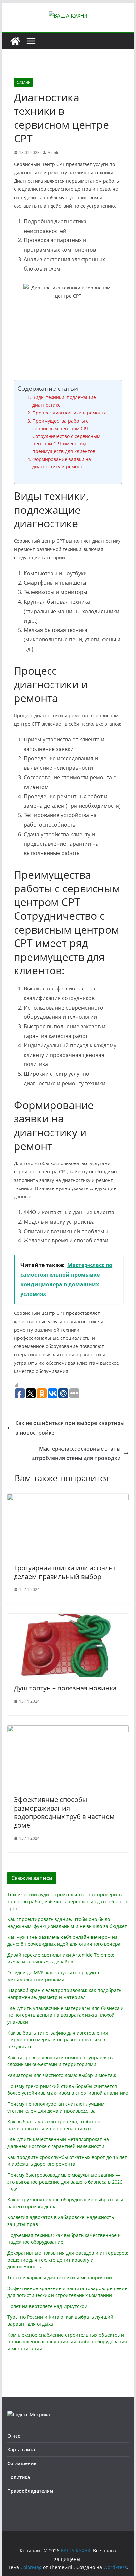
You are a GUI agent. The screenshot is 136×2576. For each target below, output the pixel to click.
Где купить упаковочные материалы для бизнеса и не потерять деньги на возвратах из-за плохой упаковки (66, 2015)
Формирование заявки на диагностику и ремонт (62, 463)
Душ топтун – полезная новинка (65, 1688)
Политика (19, 2477)
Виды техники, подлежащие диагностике (64, 401)
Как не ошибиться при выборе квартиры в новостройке (70, 1428)
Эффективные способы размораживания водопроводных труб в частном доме (64, 1812)
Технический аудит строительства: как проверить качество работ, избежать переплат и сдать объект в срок (68, 1901)
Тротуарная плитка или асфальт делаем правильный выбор (65, 1572)
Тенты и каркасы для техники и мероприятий (60, 2277)
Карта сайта (21, 2450)
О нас (14, 2436)
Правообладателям (30, 2491)
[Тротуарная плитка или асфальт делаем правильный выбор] (68, 1498)
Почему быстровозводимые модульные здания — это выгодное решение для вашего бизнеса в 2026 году (65, 2182)
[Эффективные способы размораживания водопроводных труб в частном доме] (68, 1730)
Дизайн (23, 82)
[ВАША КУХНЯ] (15, 41)
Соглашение (22, 2463)
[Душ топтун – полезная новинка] (68, 1618)
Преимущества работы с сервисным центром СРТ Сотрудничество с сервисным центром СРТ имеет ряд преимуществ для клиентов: (66, 436)
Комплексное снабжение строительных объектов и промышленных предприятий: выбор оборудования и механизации (67, 2342)
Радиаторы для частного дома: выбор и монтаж (62, 2075)
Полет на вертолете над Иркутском (47, 2306)
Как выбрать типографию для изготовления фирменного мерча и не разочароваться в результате (58, 2040)
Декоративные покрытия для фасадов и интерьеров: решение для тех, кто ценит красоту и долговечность (68, 2260)
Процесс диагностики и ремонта (69, 413)
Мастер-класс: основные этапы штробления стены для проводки (76, 1453)
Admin (53, 152)
